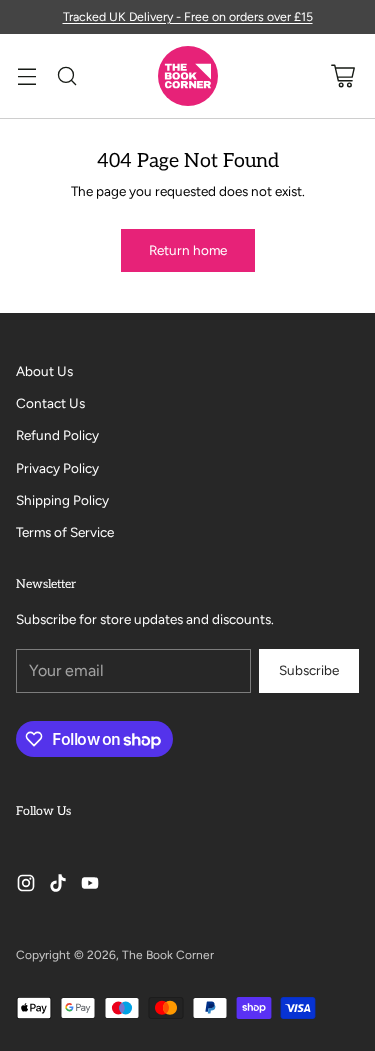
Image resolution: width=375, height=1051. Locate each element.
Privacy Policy (57, 468)
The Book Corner (168, 955)
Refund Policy (57, 435)
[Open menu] (26, 76)
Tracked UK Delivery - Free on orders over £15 (188, 16)
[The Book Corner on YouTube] (90, 885)
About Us (44, 371)
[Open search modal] (66, 76)
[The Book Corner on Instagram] (26, 885)
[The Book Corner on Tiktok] (58, 885)
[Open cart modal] (342, 76)
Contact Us (50, 403)
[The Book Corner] (188, 76)
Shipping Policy (62, 500)
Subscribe (309, 670)
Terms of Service (65, 532)
